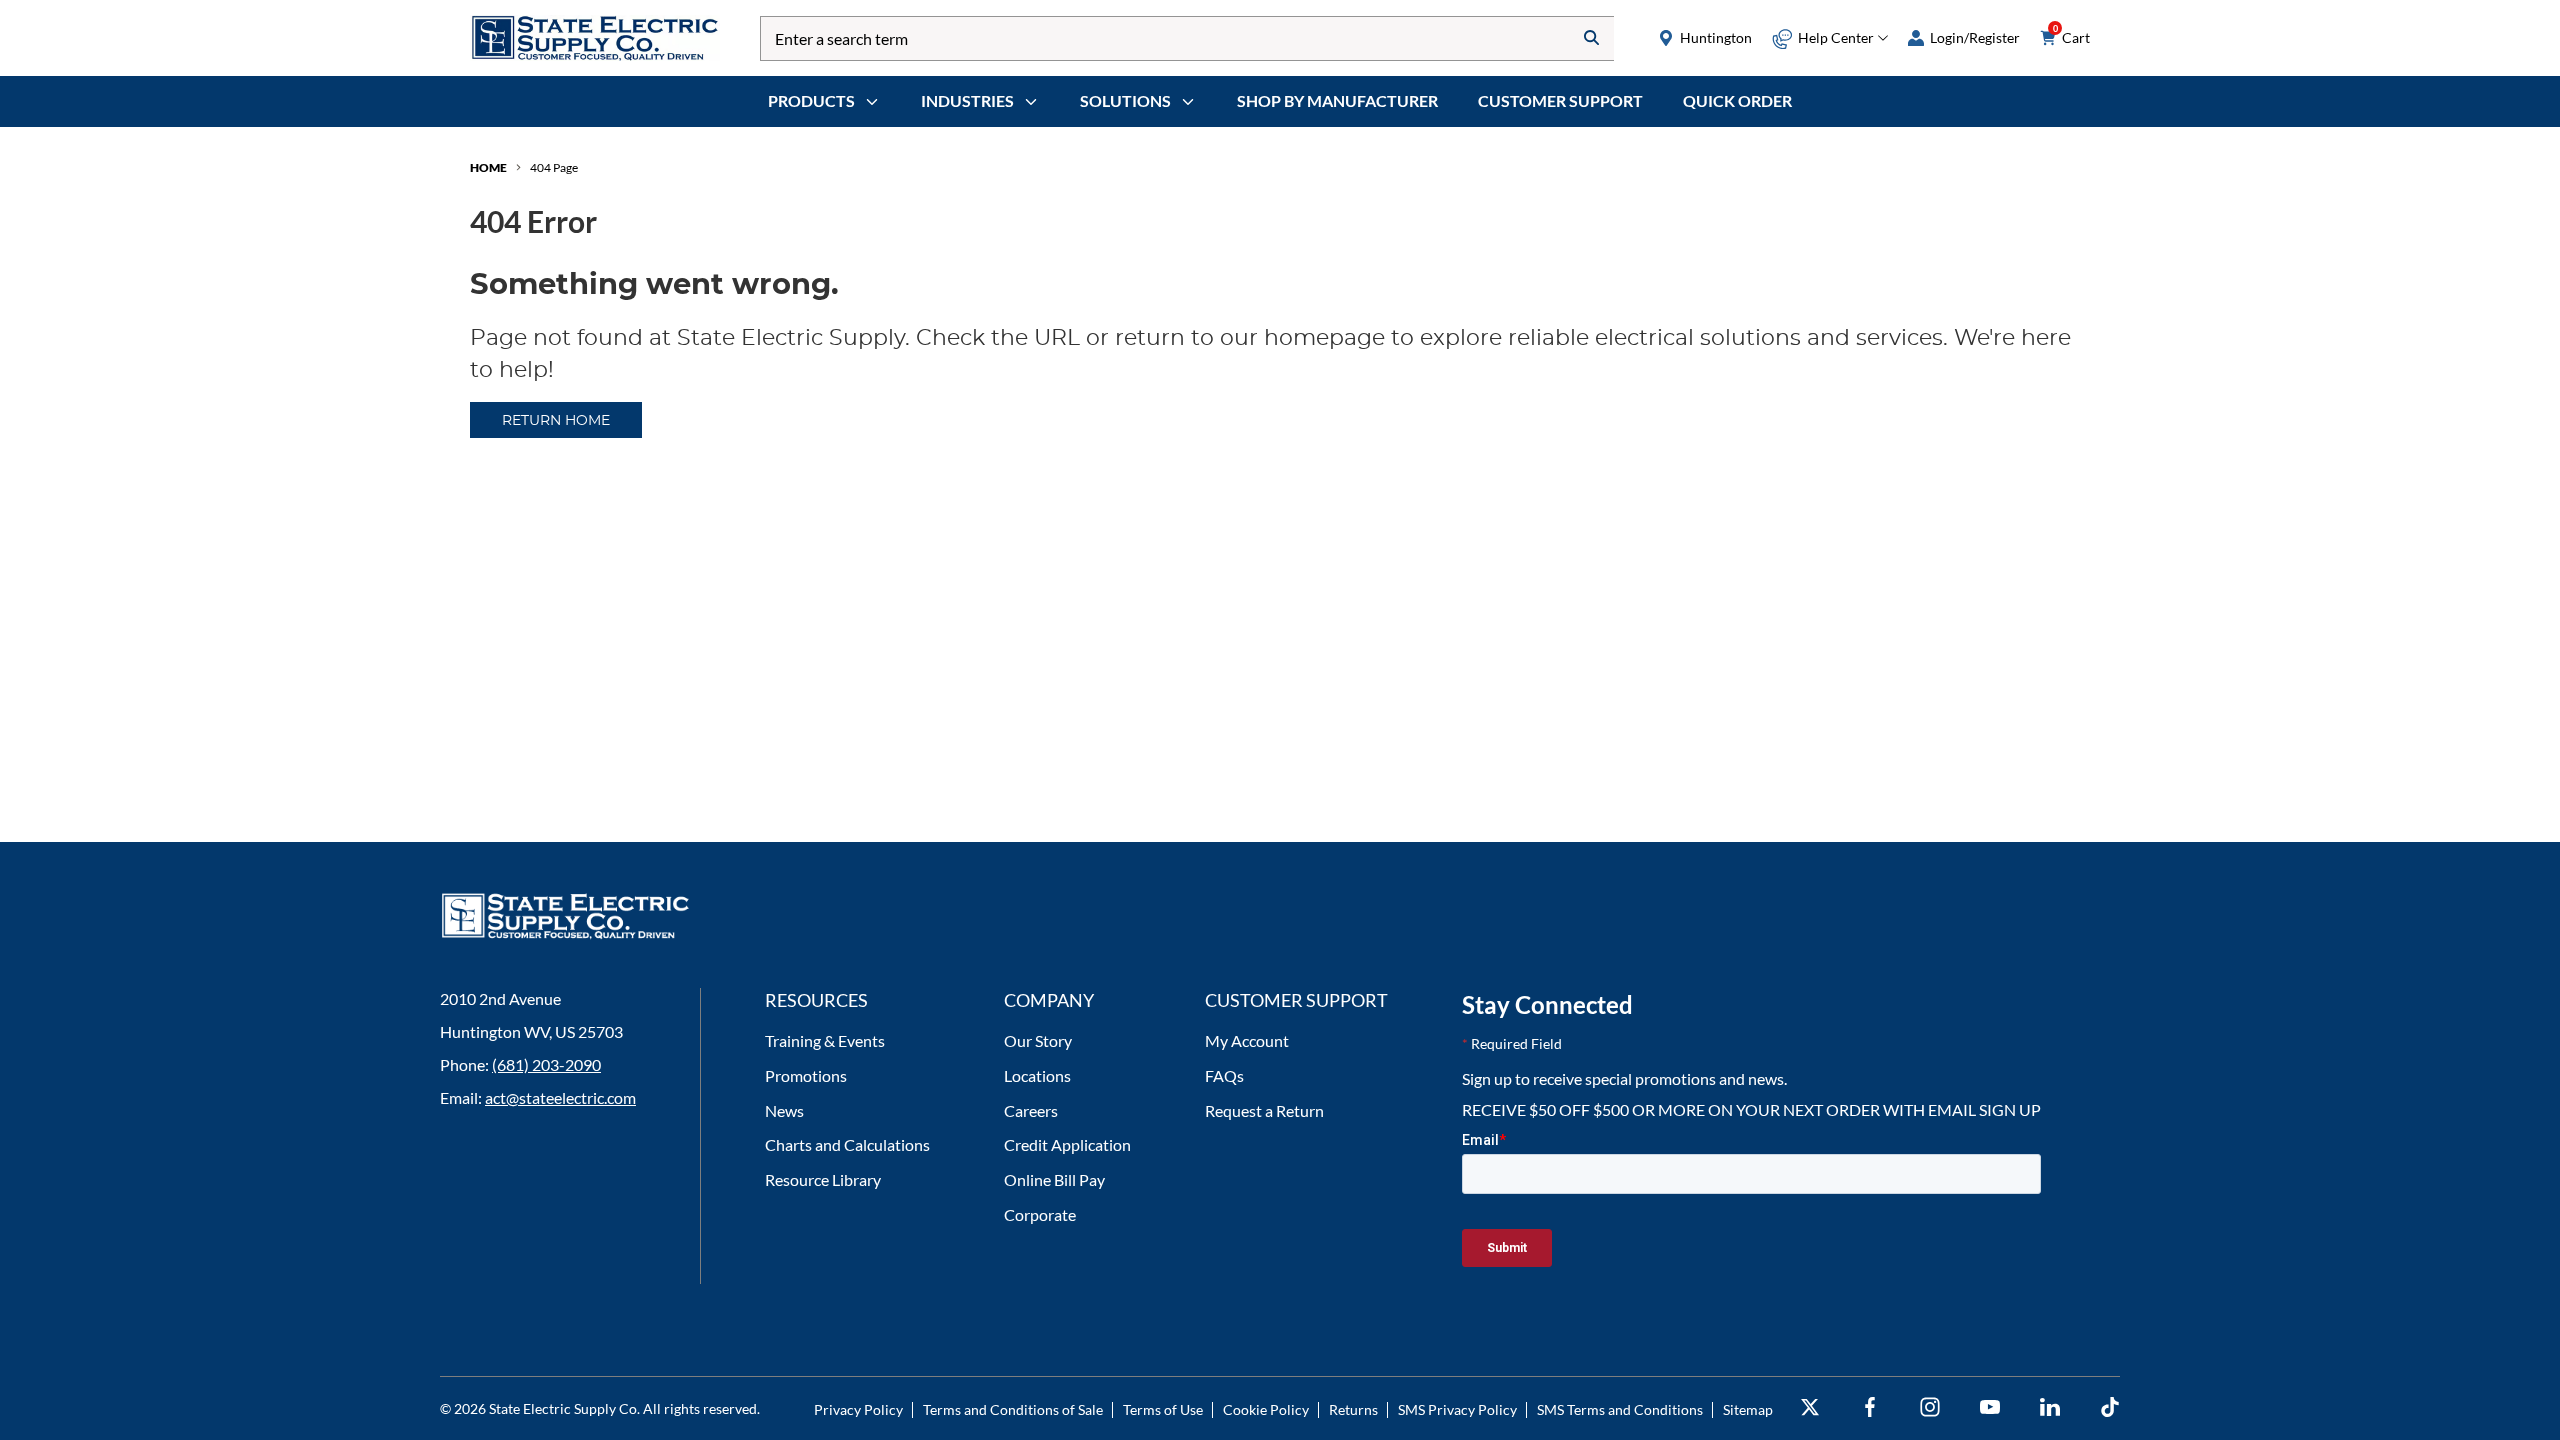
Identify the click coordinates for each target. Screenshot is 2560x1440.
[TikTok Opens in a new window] (2110, 1407)
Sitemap (1748, 1409)
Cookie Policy (1266, 1409)
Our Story (1038, 1040)
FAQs (1224, 1075)
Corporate (1040, 1214)
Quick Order (1737, 100)
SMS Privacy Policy (1457, 1409)
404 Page (554, 167)
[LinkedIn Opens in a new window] (2050, 1407)
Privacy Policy (858, 1409)
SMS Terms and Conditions (1620, 1409)
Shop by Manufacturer (1337, 100)
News (784, 1110)
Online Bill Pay (1054, 1179)
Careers (1031, 1110)
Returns (1353, 1409)
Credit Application (1067, 1144)
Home (488, 167)
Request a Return (1264, 1110)
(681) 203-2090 (546, 1064)
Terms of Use (1163, 1409)
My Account (1247, 1040)
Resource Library (823, 1179)
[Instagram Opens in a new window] (1930, 1407)
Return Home (556, 421)
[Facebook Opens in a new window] (1870, 1407)
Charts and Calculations (847, 1144)
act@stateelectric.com (560, 1097)
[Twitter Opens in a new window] (1810, 1407)
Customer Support (1560, 100)
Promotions (806, 1075)
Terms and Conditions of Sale (1013, 1409)
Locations (1037, 1075)
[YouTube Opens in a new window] (1990, 1407)
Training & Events (825, 1040)
